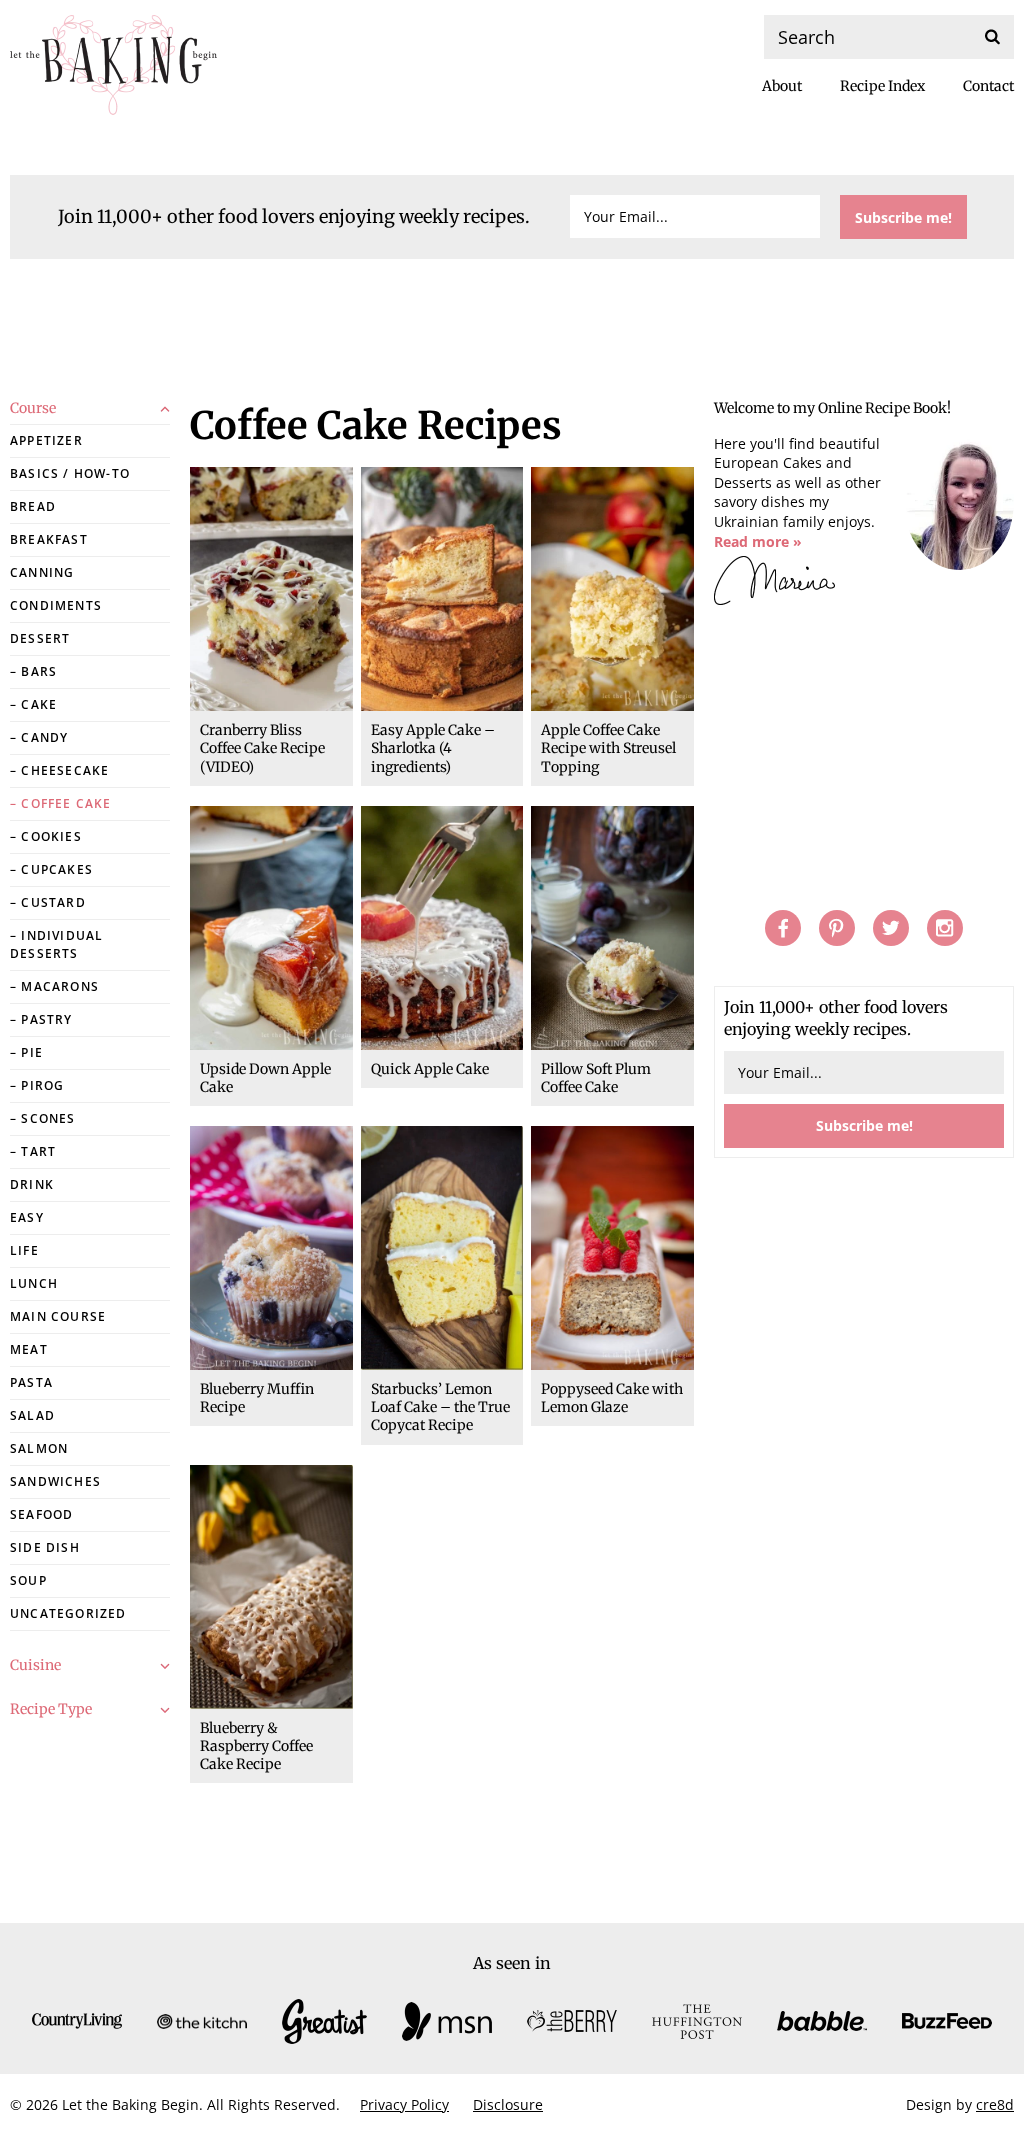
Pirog (42, 1085)
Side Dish (45, 1547)
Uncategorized (68, 1613)
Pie (32, 1052)
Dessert (40, 638)
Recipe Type (51, 1709)
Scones (48, 1118)
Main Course (58, 1316)
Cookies (51, 836)
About (782, 86)
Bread (33, 506)
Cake (39, 704)
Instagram (945, 928)
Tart (38, 1151)
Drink (32, 1184)
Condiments (56, 605)
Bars (39, 671)
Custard (53, 902)
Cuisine (35, 1665)
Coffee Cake (66, 803)
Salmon (39, 1448)
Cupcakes (57, 869)
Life (24, 1250)
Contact (988, 86)
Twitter (891, 928)
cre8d (995, 2104)
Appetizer (46, 440)
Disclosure (508, 2104)
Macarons (60, 986)
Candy (44, 737)
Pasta (31, 1382)
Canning (42, 572)
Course (33, 408)
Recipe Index (882, 86)
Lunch (34, 1283)
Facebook (783, 928)
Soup (28, 1580)
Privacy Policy (404, 2104)
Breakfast (49, 539)
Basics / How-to (70, 473)
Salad (32, 1415)
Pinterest (837, 928)
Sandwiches (55, 1481)
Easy (27, 1217)
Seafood (41, 1514)
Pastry (46, 1019)
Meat (29, 1349)
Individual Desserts (56, 944)
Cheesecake (65, 770)
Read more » (758, 541)
